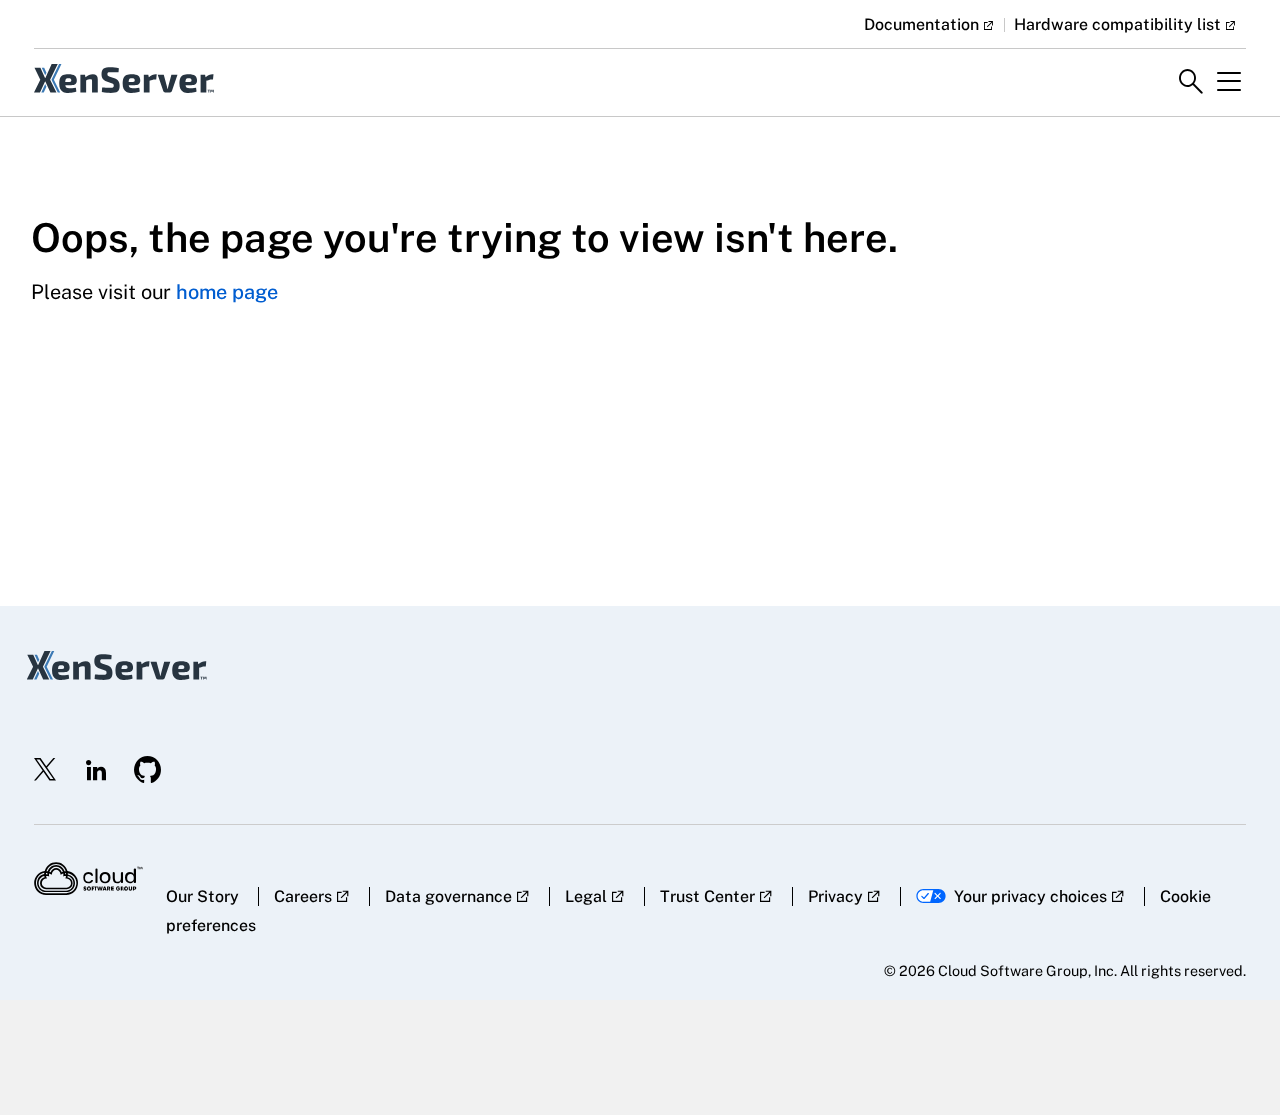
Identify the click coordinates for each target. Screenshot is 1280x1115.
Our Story (202, 896)
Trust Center (707, 896)
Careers (303, 896)
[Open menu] (1229, 82)
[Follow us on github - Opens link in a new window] (148, 769)
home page (227, 292)
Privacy (835, 896)
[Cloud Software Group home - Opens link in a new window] (88, 879)
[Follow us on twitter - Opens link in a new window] (46, 770)
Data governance (448, 896)
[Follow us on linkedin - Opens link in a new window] (96, 770)
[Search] (1191, 82)
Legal (586, 896)
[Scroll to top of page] (1227, 1057)
